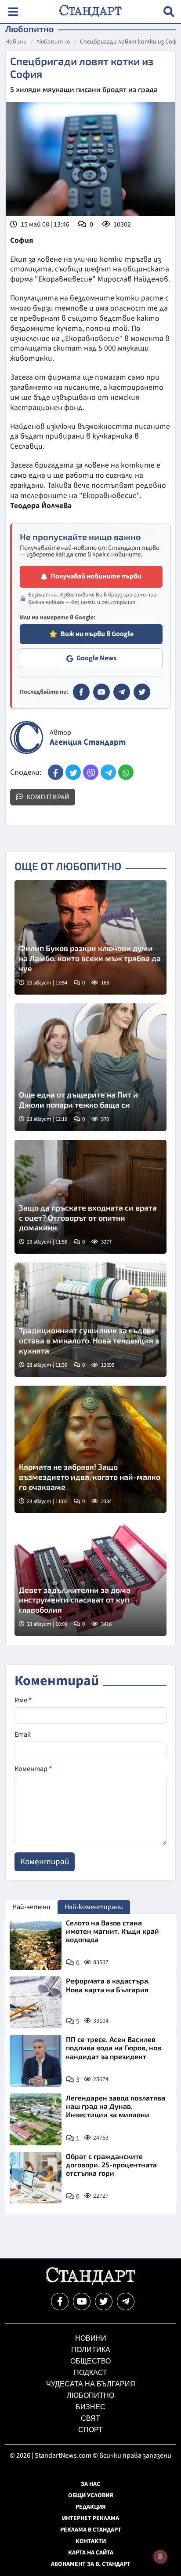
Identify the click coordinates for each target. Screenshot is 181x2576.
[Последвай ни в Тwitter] (104, 2302)
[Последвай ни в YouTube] (82, 2302)
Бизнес (90, 2407)
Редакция (91, 2507)
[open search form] (169, 12)
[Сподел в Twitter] (73, 772)
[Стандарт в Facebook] (81, 692)
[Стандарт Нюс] (90, 2283)
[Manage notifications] (160, 2557)
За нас (90, 2484)
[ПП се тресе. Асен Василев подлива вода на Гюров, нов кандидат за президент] (36, 2061)
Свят (90, 2418)
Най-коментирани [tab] (94, 1907)
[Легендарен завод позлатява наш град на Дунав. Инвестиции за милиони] (36, 2119)
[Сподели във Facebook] (56, 772)
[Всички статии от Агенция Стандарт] (27, 737)
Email (23, 1734)
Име (23, 1700)
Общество (90, 2361)
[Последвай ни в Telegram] (126, 2302)
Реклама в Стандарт (91, 2530)
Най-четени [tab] (31, 1907)
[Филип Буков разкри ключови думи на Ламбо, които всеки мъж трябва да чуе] (90, 937)
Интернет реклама (90, 2518)
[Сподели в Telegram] (108, 772)
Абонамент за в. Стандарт (91, 2564)
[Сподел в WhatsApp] (126, 772)
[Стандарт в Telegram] (122, 692)
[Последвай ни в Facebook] (60, 2302)
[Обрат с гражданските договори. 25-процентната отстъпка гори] (36, 2178)
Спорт (90, 2430)
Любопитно (53, 42)
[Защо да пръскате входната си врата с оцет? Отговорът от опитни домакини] (90, 1197)
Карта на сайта (91, 2553)
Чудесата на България (91, 2384)
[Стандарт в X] (142, 692)
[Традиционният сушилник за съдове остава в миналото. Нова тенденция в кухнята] (90, 1320)
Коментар (33, 1769)
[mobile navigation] (13, 12)
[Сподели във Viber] (91, 772)
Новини (16, 42)
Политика (91, 2350)
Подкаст (90, 2373)
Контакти (91, 2541)
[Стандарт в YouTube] (101, 692)
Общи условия (91, 2495)
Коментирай (47, 797)
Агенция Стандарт (88, 742)
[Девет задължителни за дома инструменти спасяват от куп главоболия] (90, 1579)
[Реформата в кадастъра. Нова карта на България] (36, 2002)
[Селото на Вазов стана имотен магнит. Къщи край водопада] (36, 1944)
